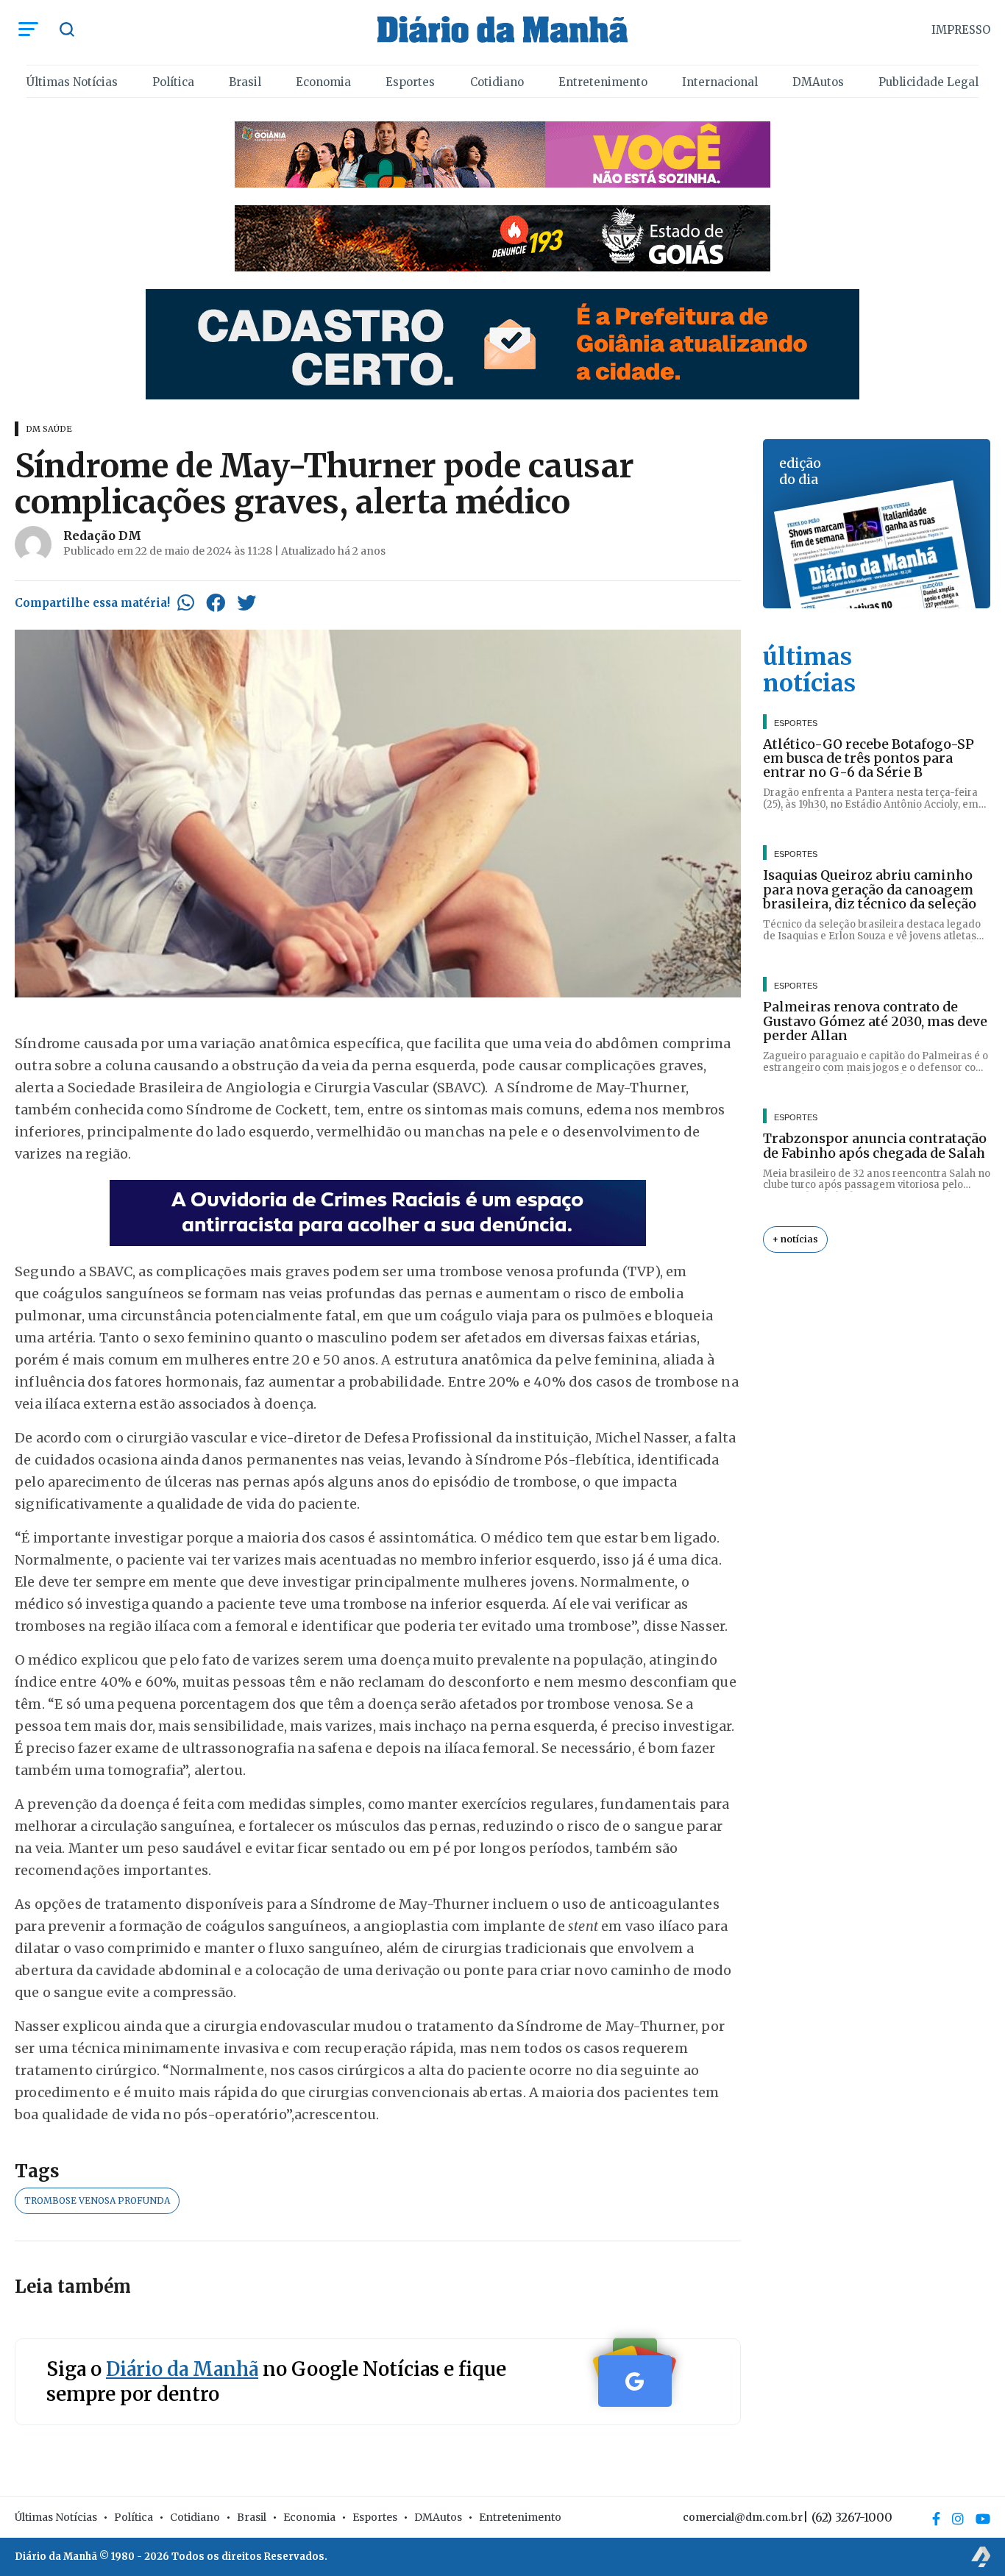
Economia (323, 82)
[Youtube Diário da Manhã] (983, 2519)
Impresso (961, 30)
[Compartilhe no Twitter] (246, 602)
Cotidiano (497, 82)
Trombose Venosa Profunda (97, 2200)
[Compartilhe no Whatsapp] (186, 602)
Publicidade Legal (928, 82)
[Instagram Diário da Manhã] (958, 2519)
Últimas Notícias (72, 82)
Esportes (410, 82)
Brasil (245, 82)
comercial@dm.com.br (743, 2517)
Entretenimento (603, 82)
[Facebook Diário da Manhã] (936, 2519)
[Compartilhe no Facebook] (216, 602)
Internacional (720, 82)
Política (173, 82)
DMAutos (818, 82)
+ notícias (795, 1240)
